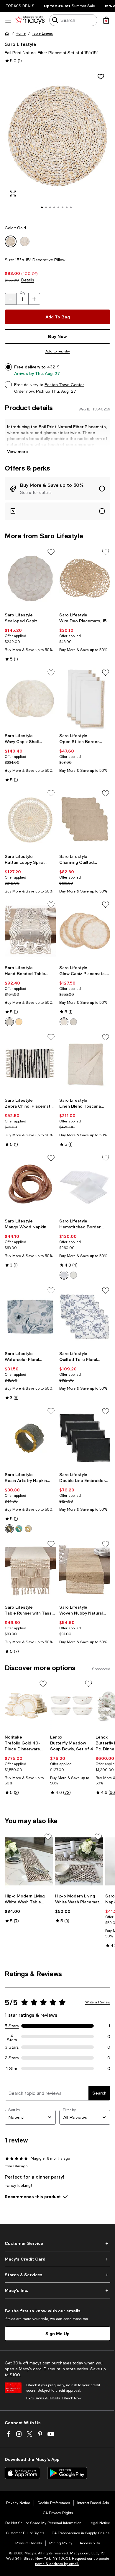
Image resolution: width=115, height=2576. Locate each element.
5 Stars (12, 2026)
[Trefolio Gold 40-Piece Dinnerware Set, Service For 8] (26, 1705)
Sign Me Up (57, 2333)
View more (18, 451)
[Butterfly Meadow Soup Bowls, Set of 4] (72, 1705)
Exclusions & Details (43, 2398)
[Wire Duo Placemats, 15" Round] (85, 578)
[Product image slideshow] (57, 144)
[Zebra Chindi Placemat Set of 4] (30, 1064)
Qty (23, 293)
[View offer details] (57, 489)
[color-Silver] (9, 1022)
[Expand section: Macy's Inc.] (57, 2290)
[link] (30, 637)
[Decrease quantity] (11, 299)
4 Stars (12, 2037)
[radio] (9, 1022)
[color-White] (64, 1275)
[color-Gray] (73, 1022)
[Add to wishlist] (101, 77)
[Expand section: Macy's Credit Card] (57, 2259)
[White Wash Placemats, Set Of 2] (79, 1861)
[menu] (8, 20)
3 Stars (12, 2047)
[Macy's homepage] (7, 33)
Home (21, 33)
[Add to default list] (51, 552)
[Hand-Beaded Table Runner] (30, 931)
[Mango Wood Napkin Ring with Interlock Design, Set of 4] (30, 1184)
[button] (57, 144)
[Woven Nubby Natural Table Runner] (85, 1571)
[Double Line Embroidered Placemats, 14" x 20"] (85, 1438)
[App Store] (22, 2473)
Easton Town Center (64, 385)
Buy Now (57, 336)
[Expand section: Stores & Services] (57, 2275)
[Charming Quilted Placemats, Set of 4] (85, 820)
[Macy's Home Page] (30, 20)
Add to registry (58, 351)
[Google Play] (67, 2473)
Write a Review (98, 2002)
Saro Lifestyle (20, 44)
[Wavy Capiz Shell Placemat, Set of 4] (30, 699)
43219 (53, 367)
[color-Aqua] (19, 1529)
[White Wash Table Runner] (29, 1861)
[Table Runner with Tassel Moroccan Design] (30, 1571)
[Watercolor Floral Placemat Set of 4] (30, 1317)
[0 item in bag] (106, 20)
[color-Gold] (19, 1022)
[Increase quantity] (34, 299)
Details (28, 280)
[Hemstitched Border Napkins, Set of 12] (85, 1184)
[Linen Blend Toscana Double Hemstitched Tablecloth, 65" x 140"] (85, 1064)
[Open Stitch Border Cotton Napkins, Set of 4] (85, 699)
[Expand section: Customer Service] (57, 2243)
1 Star (12, 2068)
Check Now (72, 2398)
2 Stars (12, 2058)
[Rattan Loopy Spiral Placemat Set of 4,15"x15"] (30, 820)
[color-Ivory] (73, 1275)
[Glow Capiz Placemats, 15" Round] (85, 931)
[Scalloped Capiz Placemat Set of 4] (30, 578)
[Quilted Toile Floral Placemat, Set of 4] (85, 1317)
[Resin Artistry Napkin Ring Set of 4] (30, 1438)
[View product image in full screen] (13, 194)
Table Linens (42, 33)
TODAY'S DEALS (20, 6)
